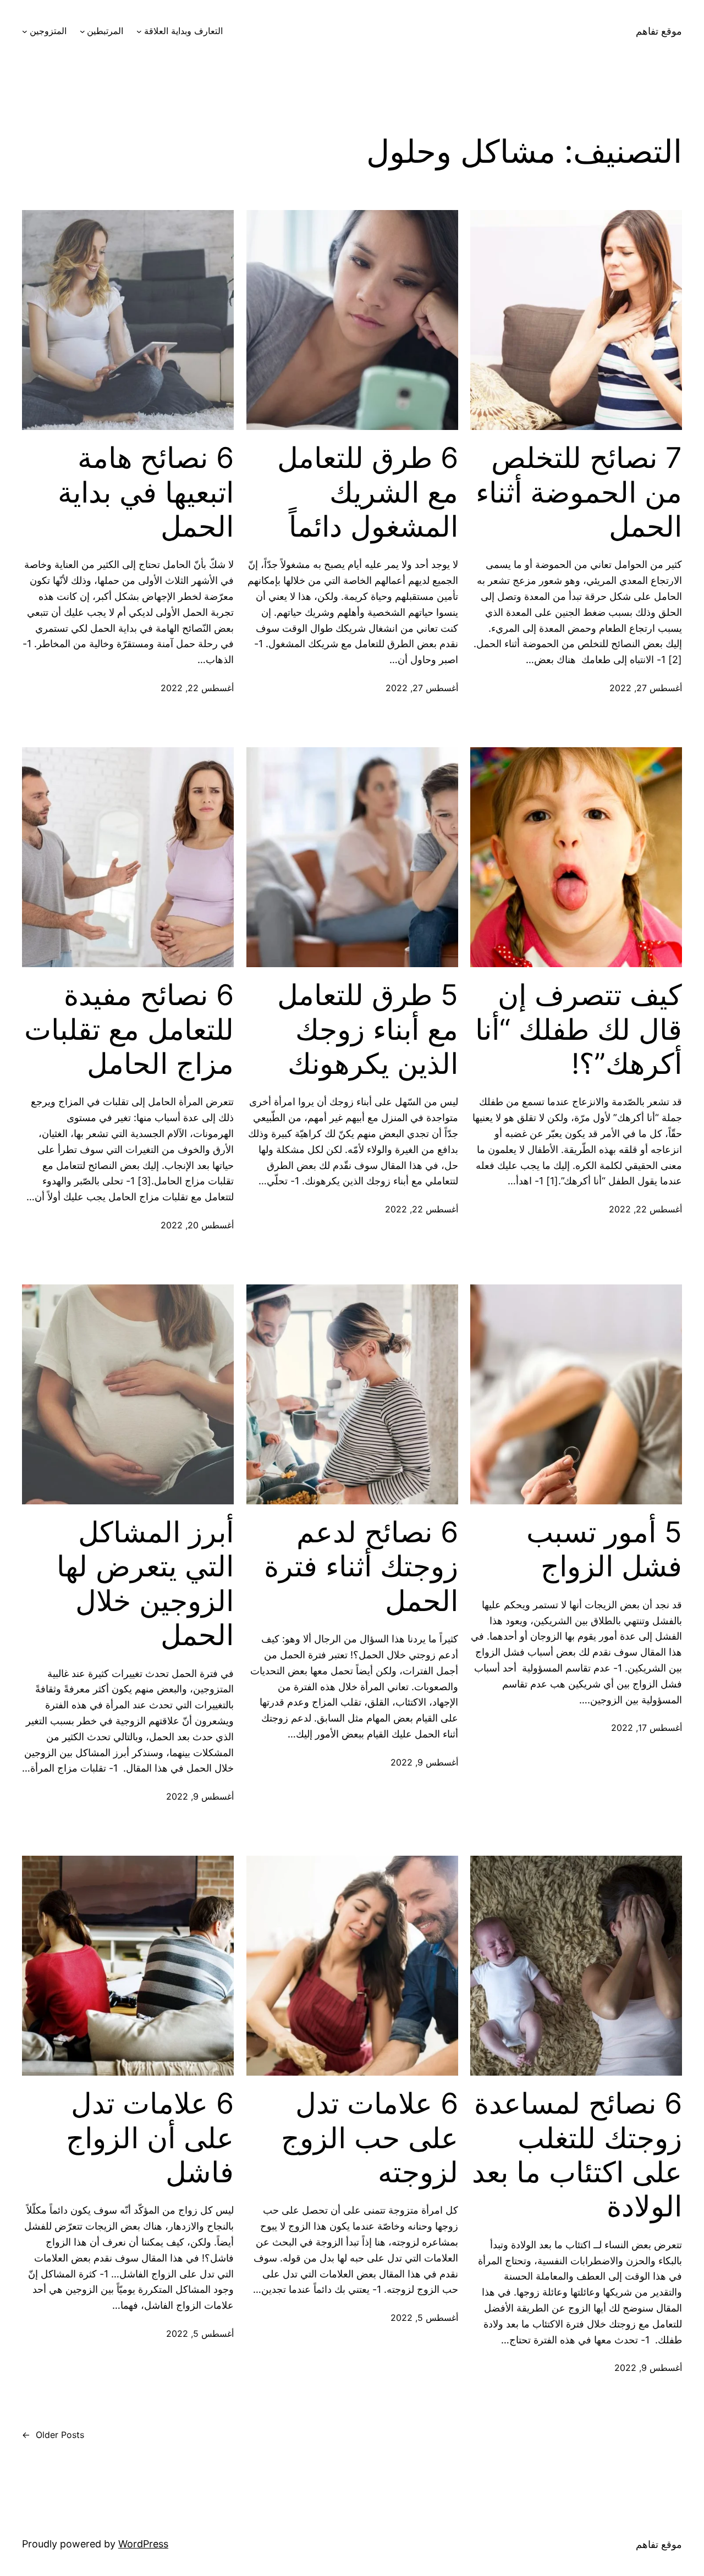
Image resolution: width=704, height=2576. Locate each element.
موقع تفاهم (659, 31)
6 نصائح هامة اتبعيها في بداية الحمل (146, 492)
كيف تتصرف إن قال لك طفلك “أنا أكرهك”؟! (579, 1030)
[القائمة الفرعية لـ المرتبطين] (82, 31)
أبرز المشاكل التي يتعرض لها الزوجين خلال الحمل (145, 1584)
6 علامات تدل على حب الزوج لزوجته (370, 2138)
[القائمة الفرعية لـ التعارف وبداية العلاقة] (139, 31)
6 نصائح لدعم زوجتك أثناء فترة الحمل (361, 1567)
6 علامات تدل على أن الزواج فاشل (150, 2138)
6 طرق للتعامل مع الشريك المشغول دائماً (368, 492)
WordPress (143, 2544)
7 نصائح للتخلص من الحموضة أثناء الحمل (579, 492)
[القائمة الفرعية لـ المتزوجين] (25, 31)
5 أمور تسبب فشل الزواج (604, 1549)
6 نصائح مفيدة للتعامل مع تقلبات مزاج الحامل (129, 1030)
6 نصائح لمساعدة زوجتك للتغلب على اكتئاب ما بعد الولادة (577, 2155)
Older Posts (53, 2435)
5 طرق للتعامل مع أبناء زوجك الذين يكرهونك (368, 1030)
